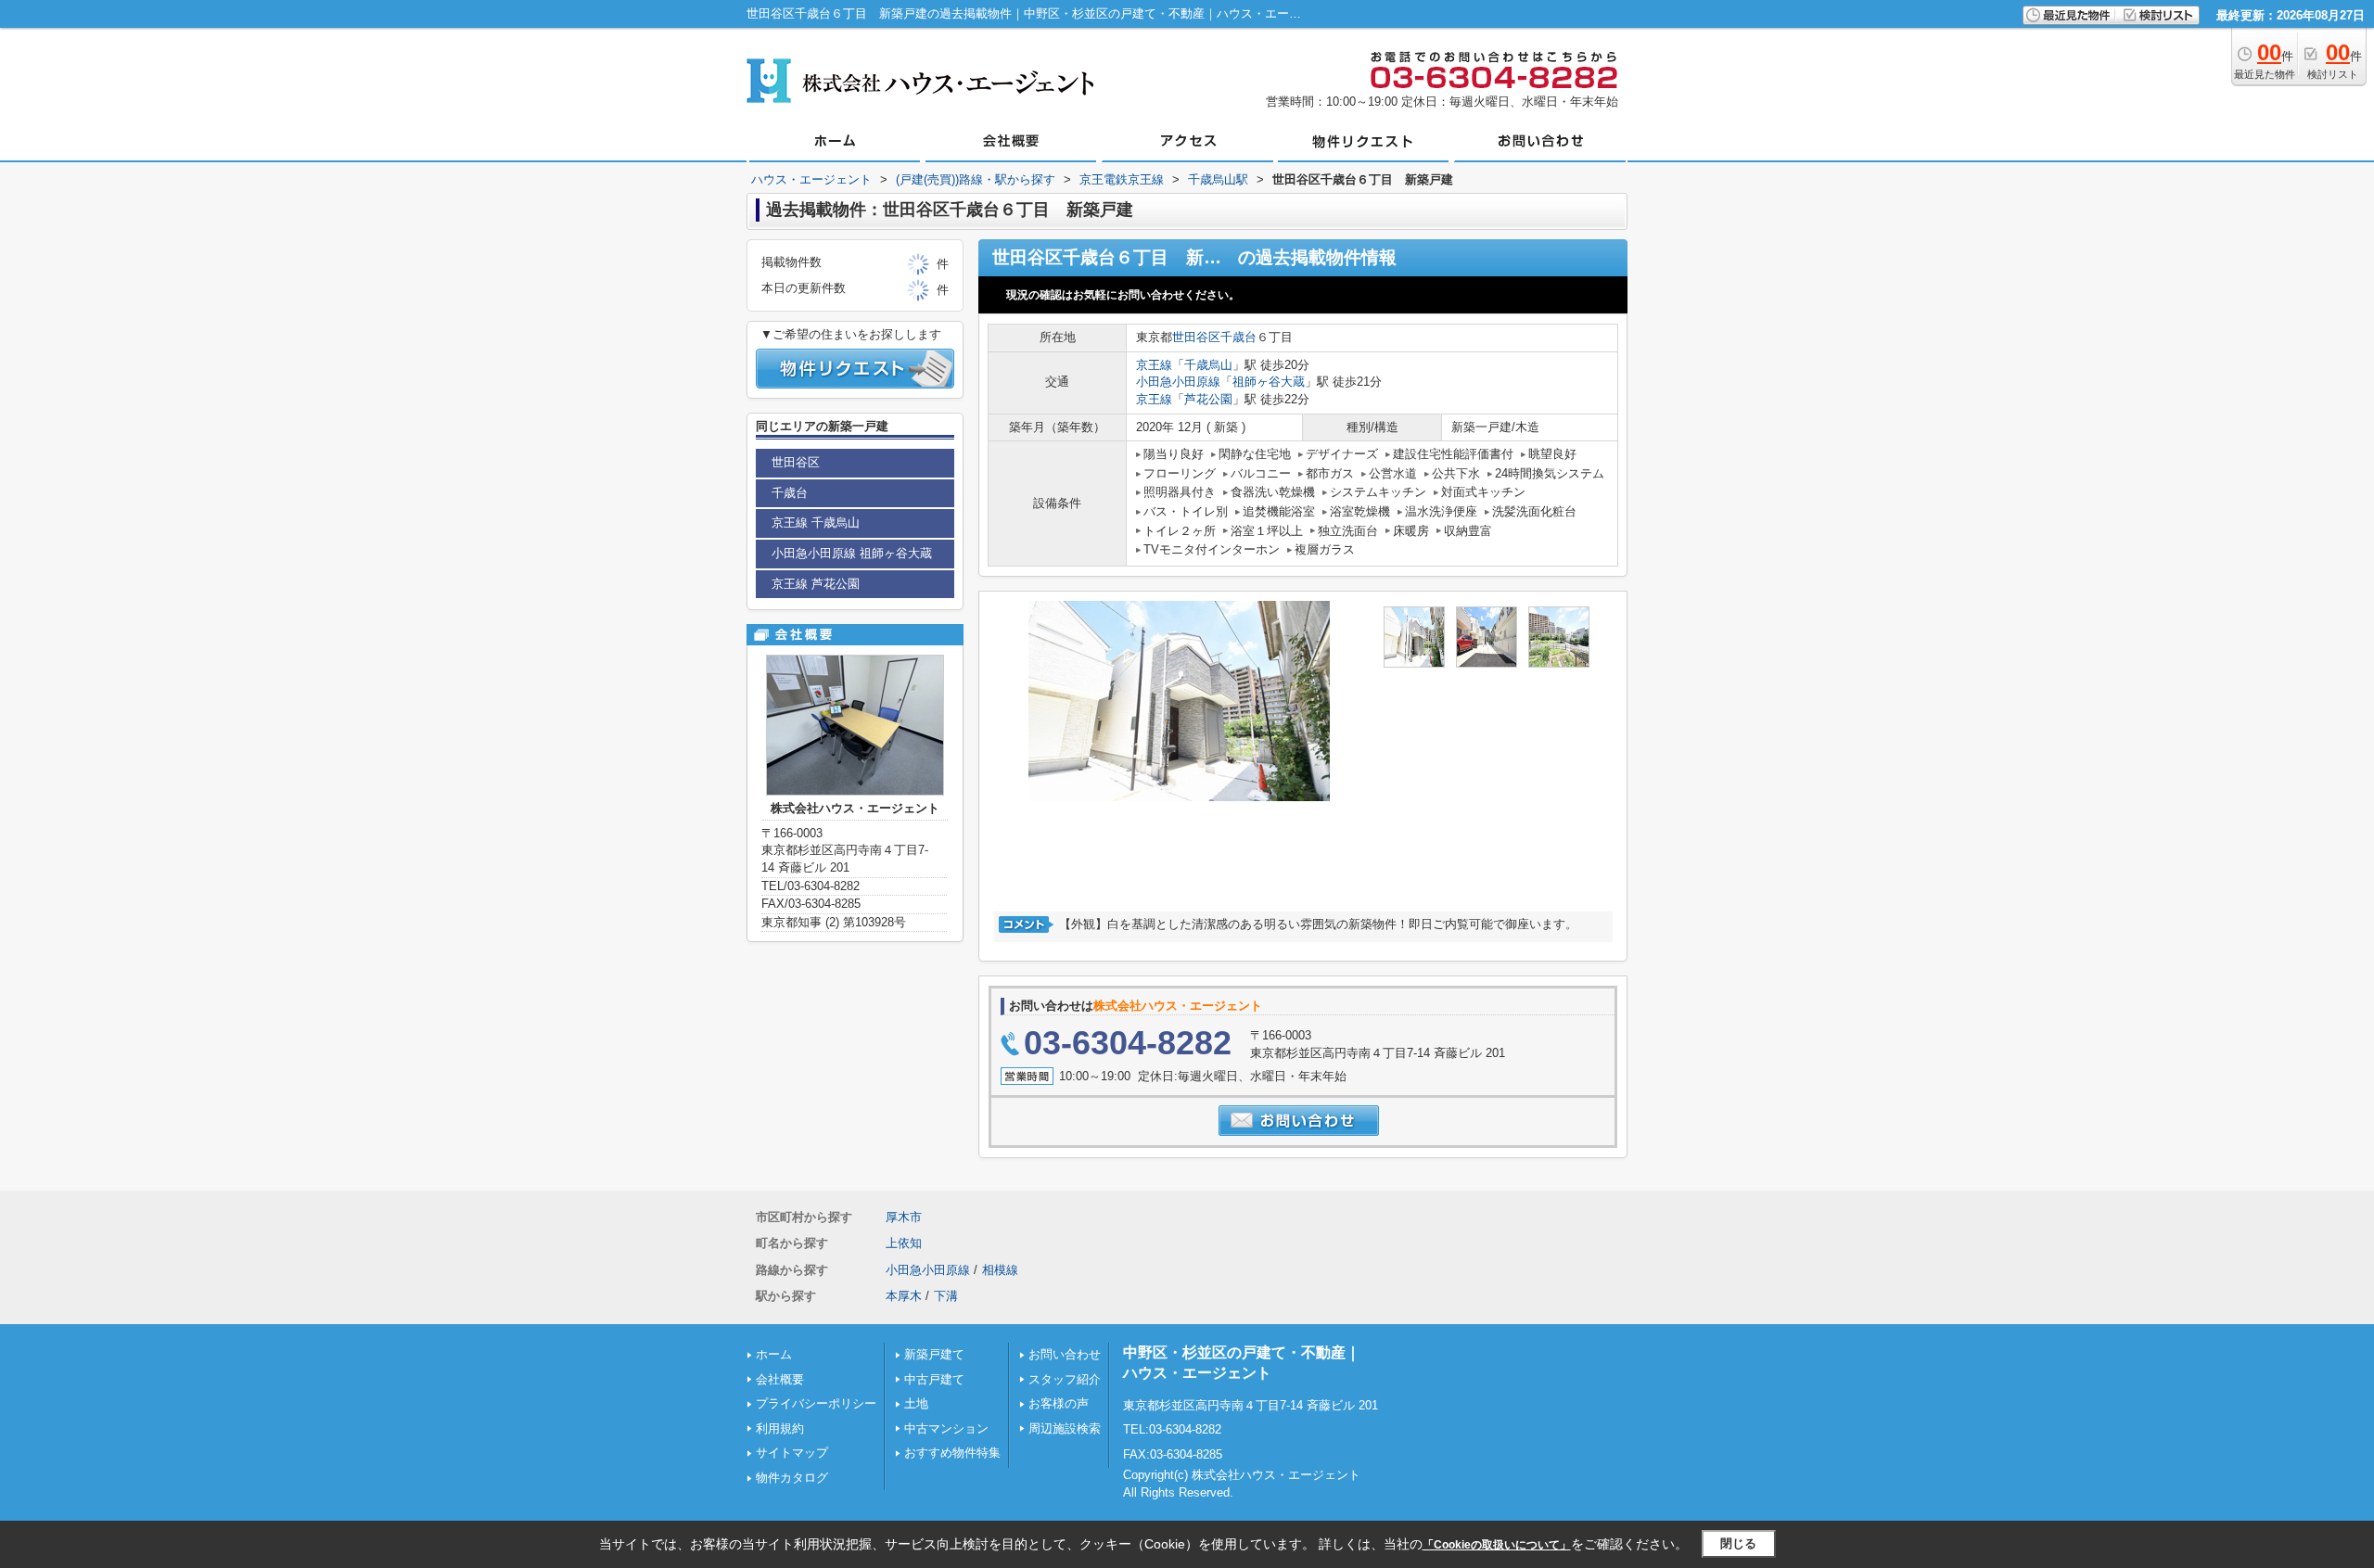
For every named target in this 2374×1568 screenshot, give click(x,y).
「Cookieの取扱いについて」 (1497, 1545)
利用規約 (780, 1428)
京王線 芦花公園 (816, 584)
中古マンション (946, 1428)
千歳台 (1238, 337)
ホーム (774, 1354)
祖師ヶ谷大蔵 (1269, 382)
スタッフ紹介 (1065, 1379)
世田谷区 (1196, 337)
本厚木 (904, 1296)
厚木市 (904, 1217)
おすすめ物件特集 (952, 1453)
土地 (916, 1403)
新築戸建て (934, 1354)
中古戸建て (934, 1379)
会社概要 (780, 1379)
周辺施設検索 (1065, 1428)
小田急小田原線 (1178, 382)
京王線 (1154, 365)
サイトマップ (792, 1453)
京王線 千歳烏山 (816, 523)
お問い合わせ (1065, 1354)
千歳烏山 (1208, 365)
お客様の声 (1059, 1403)
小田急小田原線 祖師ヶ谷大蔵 (852, 553)
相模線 (1000, 1270)
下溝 (946, 1296)
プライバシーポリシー (816, 1403)
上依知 (904, 1243)
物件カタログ (792, 1478)
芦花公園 (1208, 399)
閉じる (1738, 1543)
